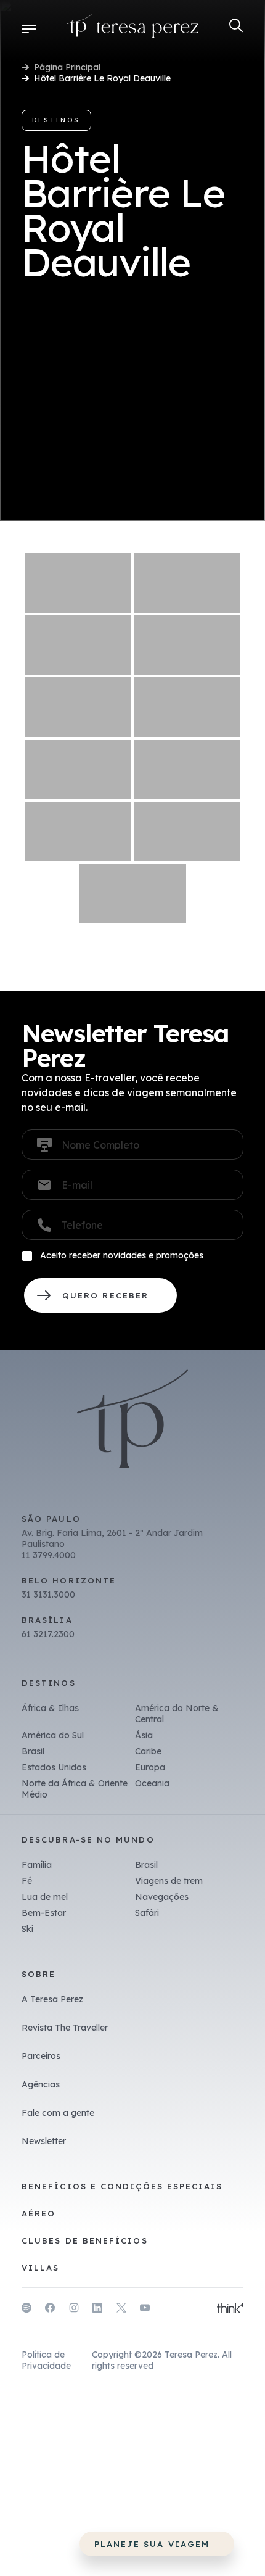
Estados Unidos (54, 1767)
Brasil (33, 1751)
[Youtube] (145, 2310)
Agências (41, 2084)
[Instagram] (74, 2310)
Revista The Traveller (65, 2028)
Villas (40, 2268)
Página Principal (67, 67)
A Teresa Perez (52, 1999)
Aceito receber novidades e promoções (122, 1255)
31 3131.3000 (48, 1595)
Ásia (144, 1735)
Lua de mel (45, 1897)
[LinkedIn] (97, 2310)
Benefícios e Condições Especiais (122, 2186)
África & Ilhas (50, 1708)
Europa (150, 1767)
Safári (147, 1913)
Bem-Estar (44, 1913)
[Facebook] (50, 2310)
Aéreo (39, 2213)
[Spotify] (26, 2310)
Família (37, 1865)
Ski (27, 1929)
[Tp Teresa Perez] (133, 28)
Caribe (148, 1751)
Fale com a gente (58, 2113)
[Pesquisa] (236, 26)
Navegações (162, 1897)
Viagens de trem (169, 1881)
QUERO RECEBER (100, 1295)
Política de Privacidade (46, 2360)
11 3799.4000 (49, 1555)
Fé (27, 1881)
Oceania (152, 1783)
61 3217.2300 (48, 1634)
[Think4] (230, 2309)
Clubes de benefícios (85, 2240)
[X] (121, 2310)
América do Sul (53, 1735)
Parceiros (41, 2056)
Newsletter (44, 2141)
